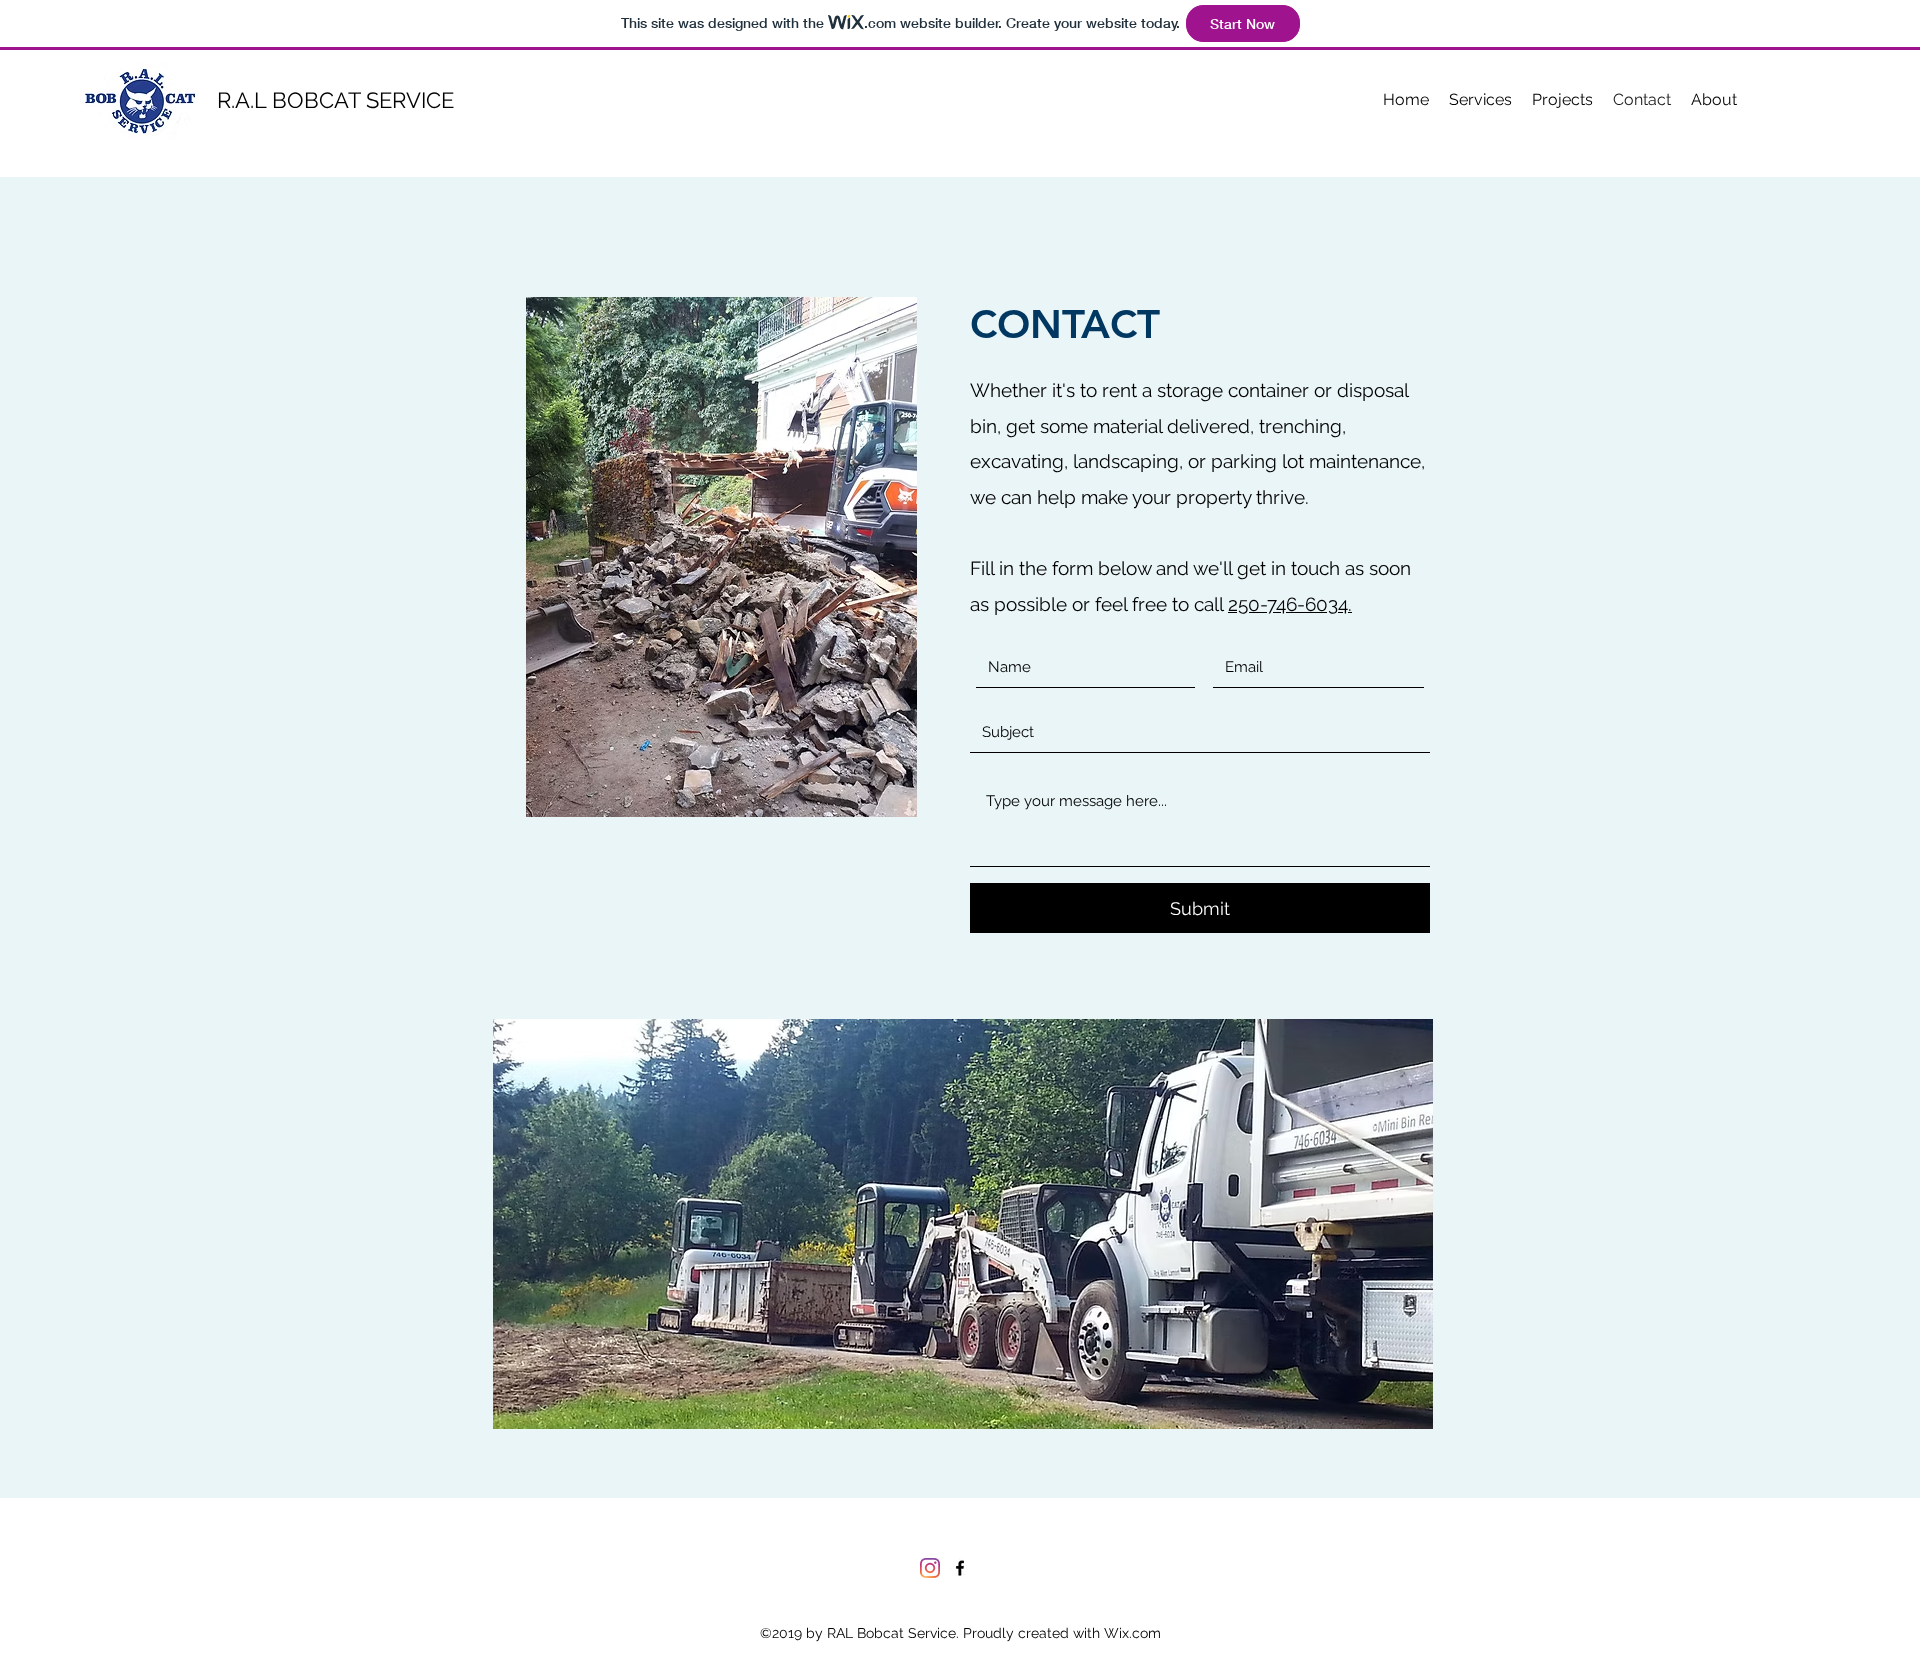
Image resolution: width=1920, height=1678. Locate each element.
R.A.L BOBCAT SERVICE (335, 100)
